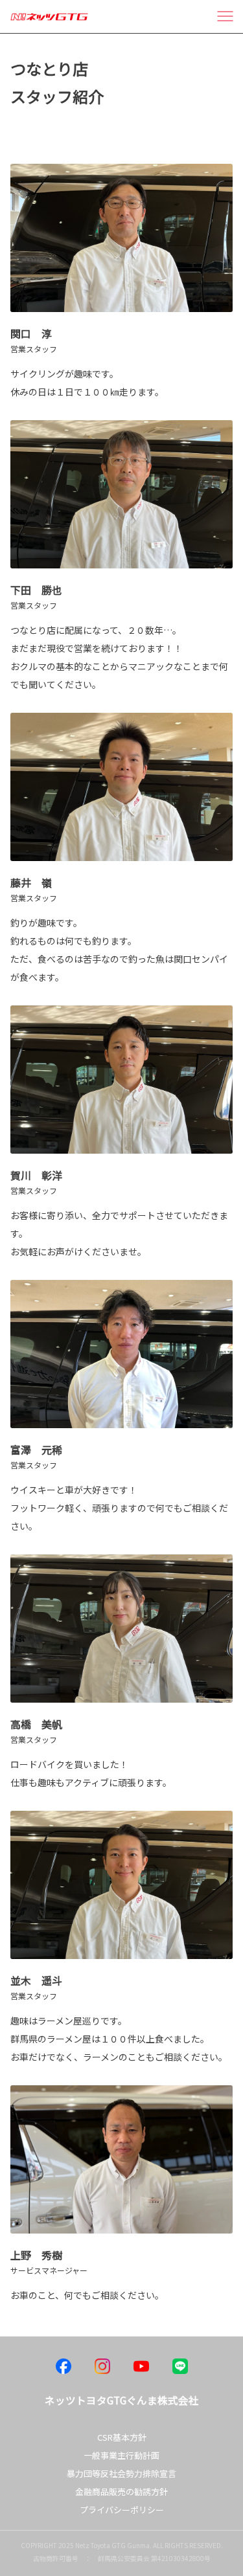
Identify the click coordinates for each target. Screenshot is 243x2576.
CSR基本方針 (122, 2437)
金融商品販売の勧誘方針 (121, 2492)
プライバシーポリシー (122, 2510)
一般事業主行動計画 (121, 2455)
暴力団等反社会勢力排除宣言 (121, 2473)
